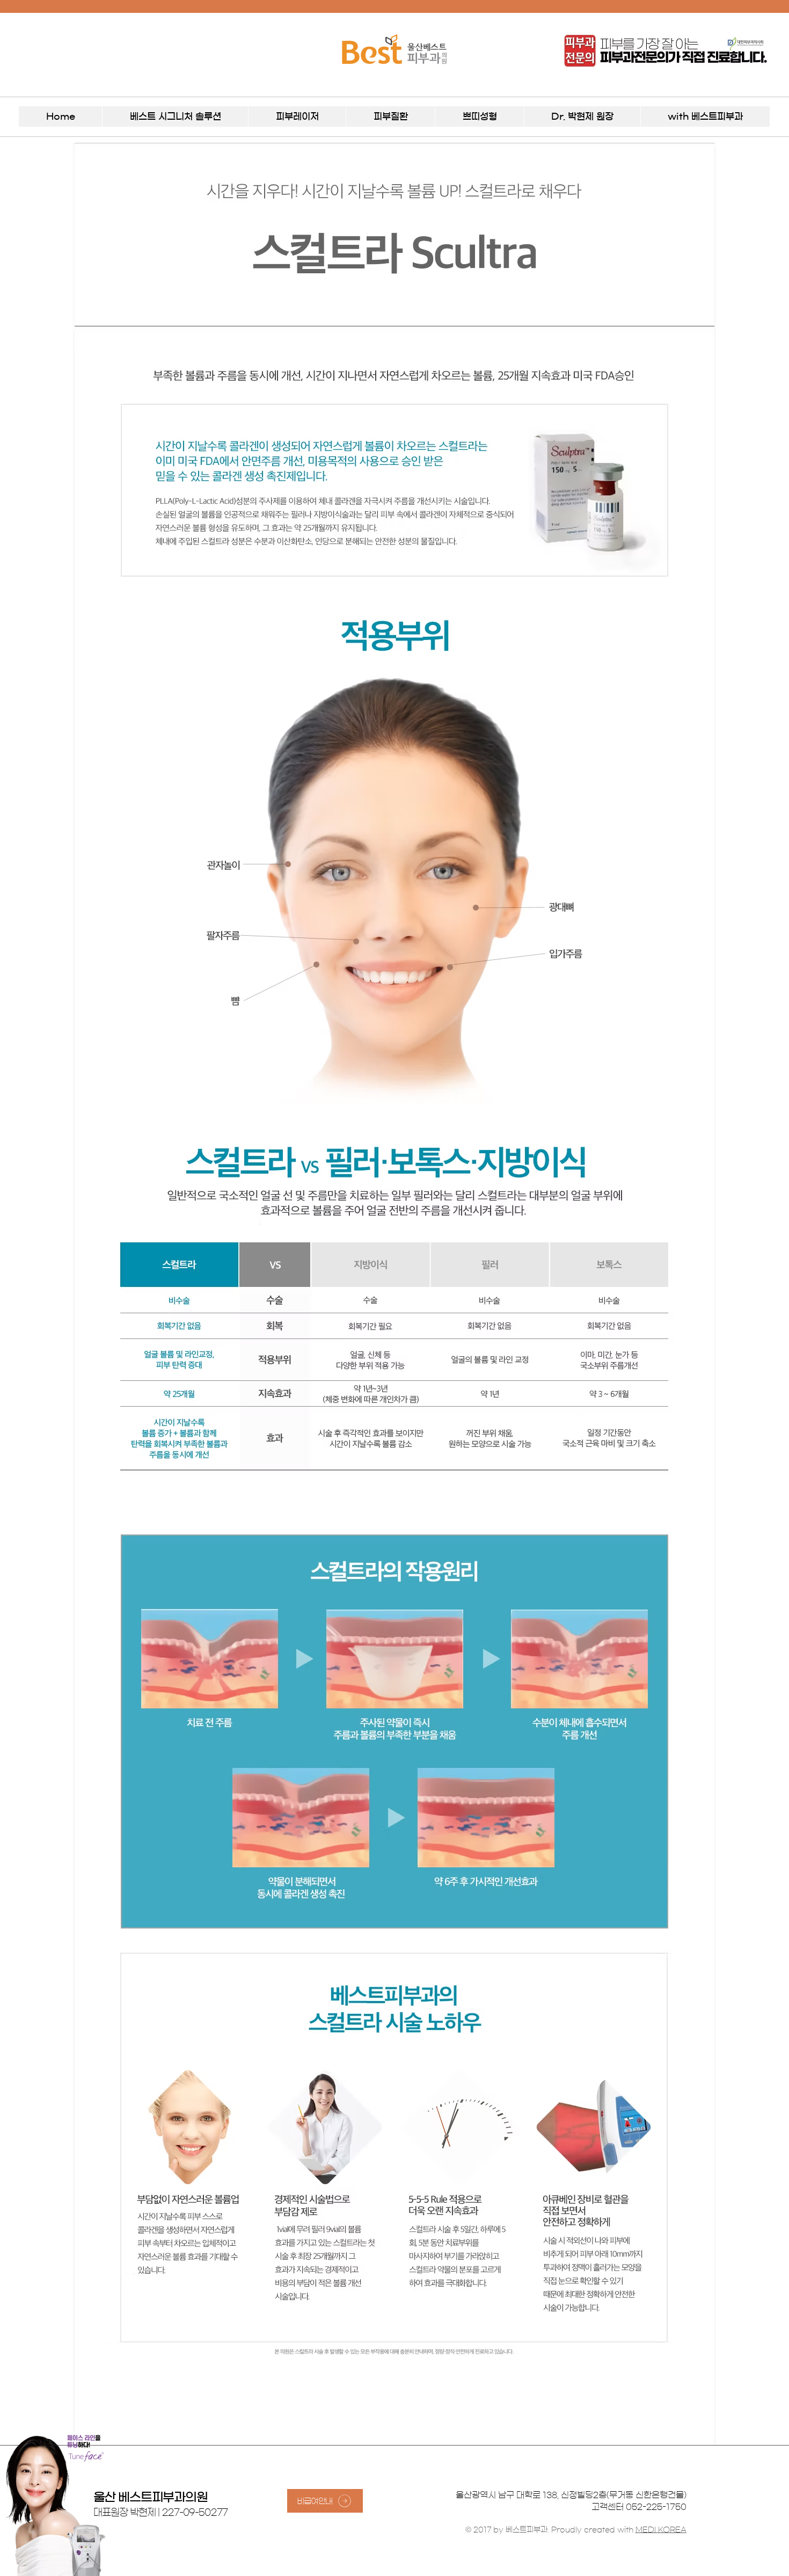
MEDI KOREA (661, 2530)
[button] (175, 117)
